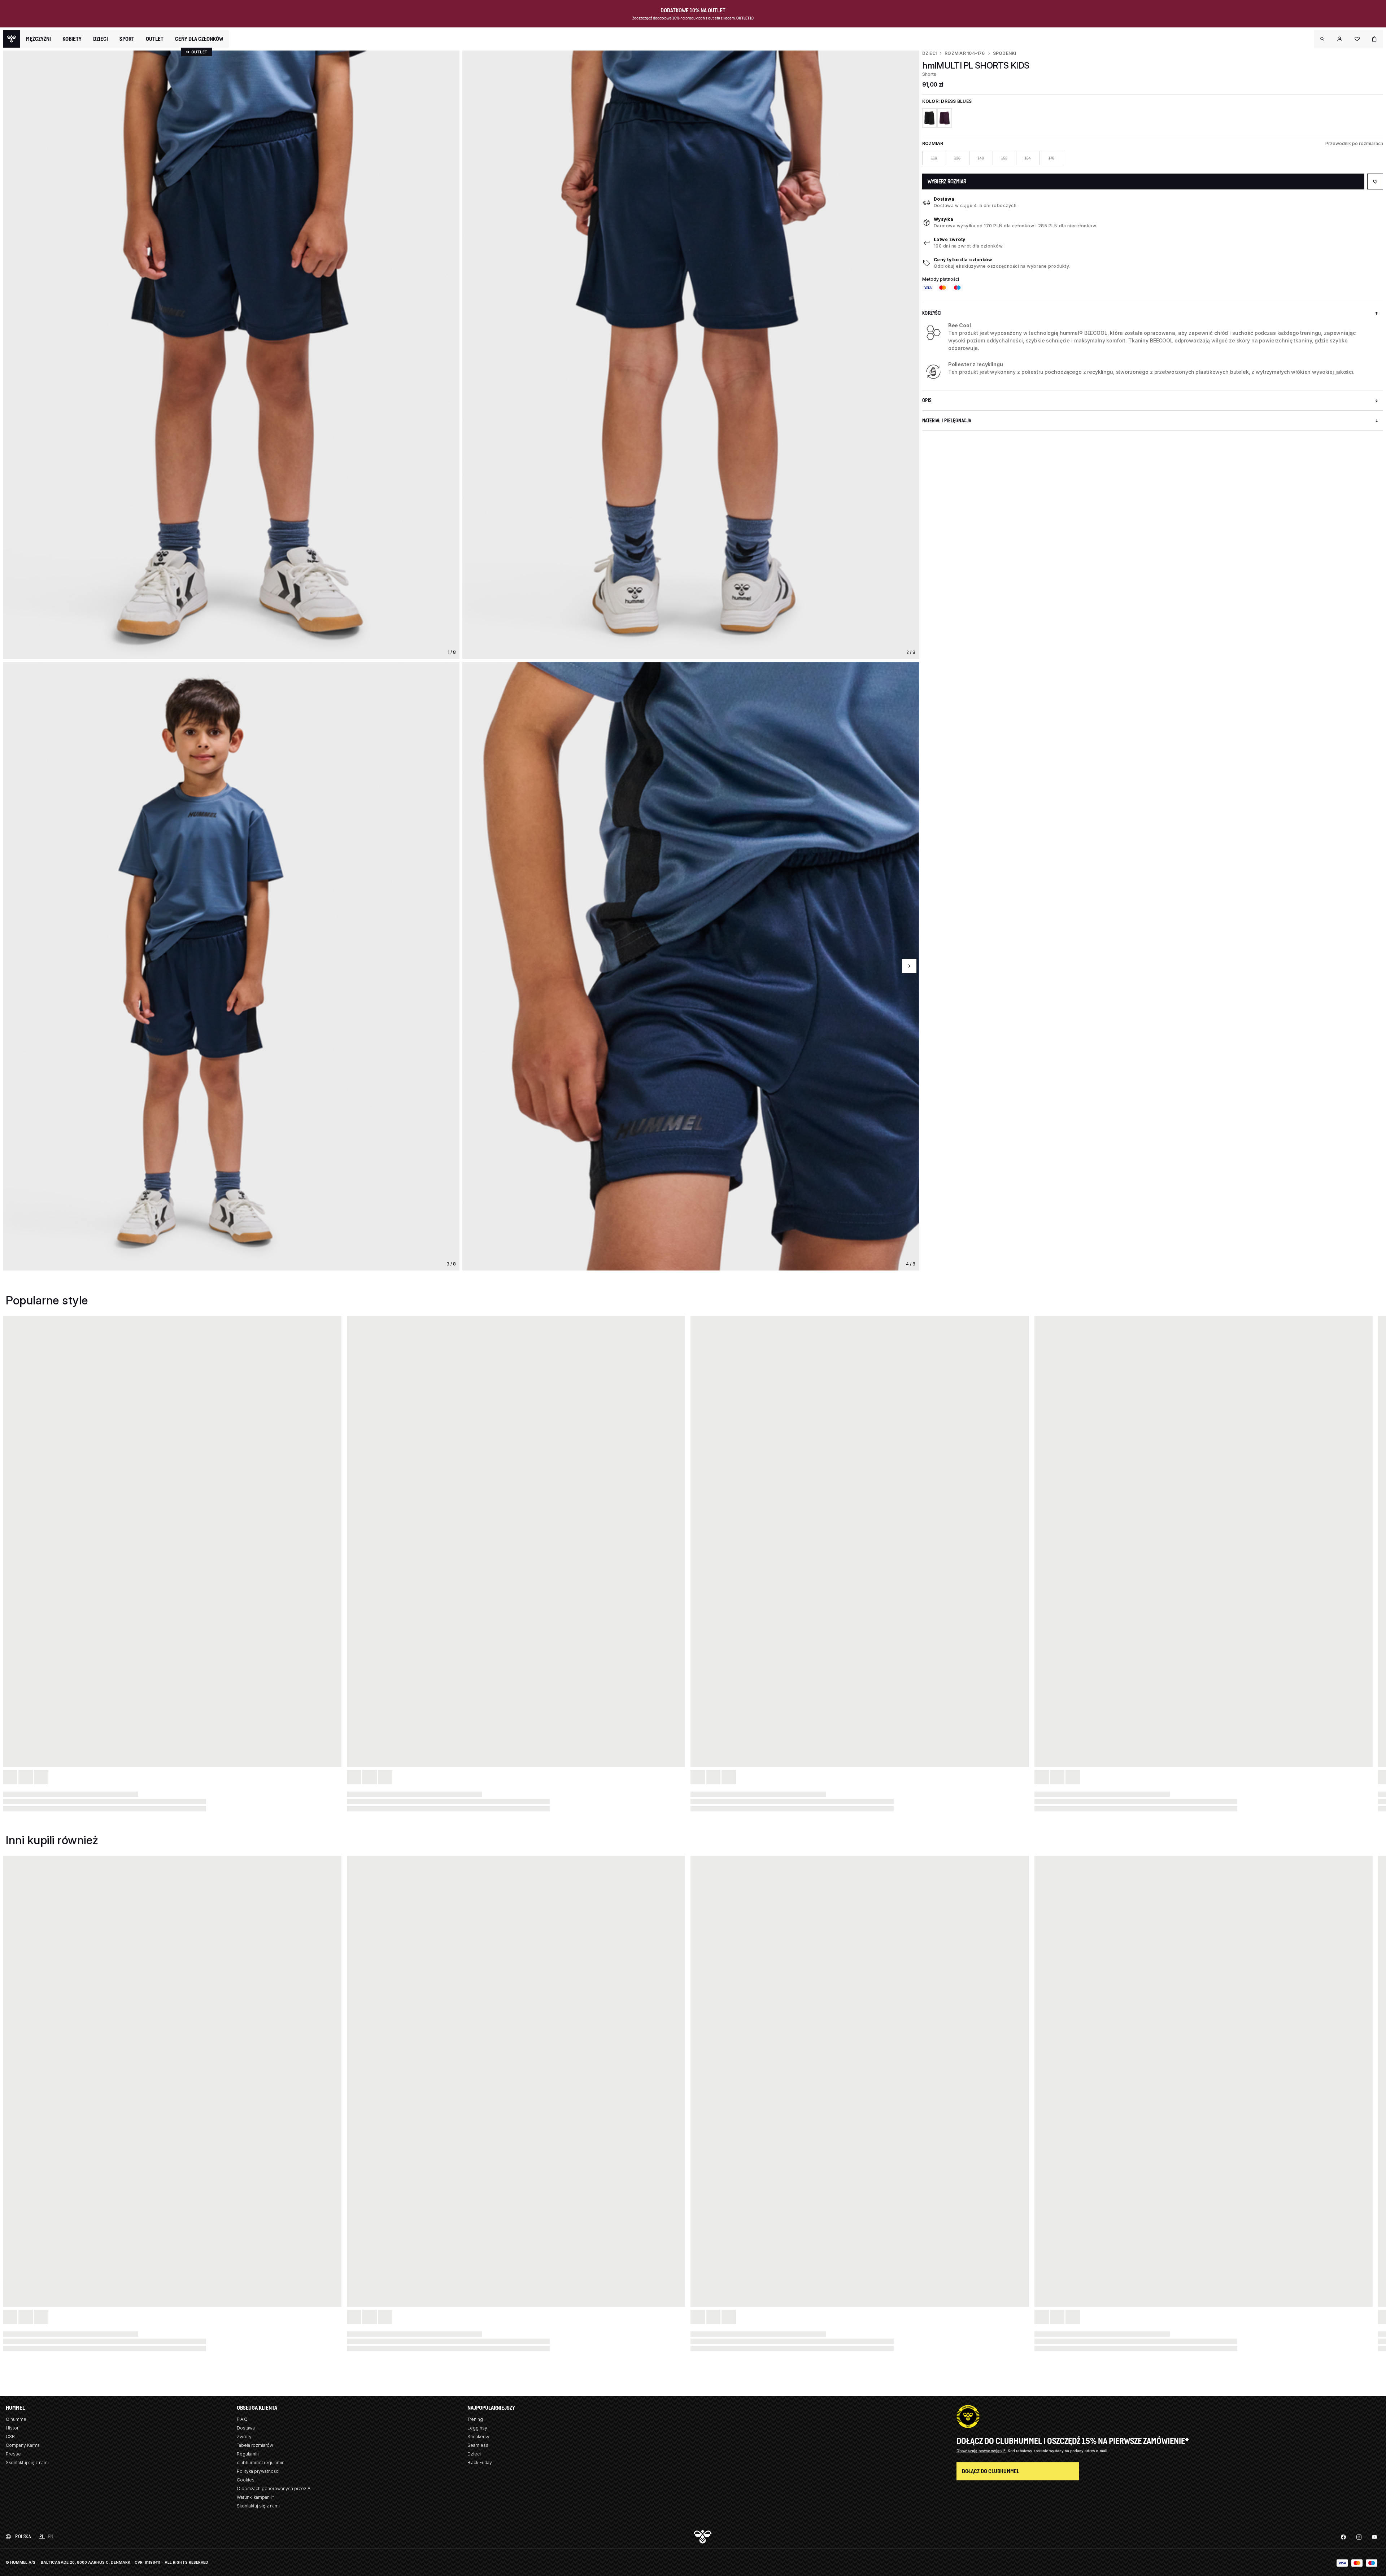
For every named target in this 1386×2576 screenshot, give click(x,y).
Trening (475, 2419)
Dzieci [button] (101, 39)
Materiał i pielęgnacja (947, 421)
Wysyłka (944, 219)
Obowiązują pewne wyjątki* (982, 2451)
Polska (23, 2536)
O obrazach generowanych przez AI (274, 2488)
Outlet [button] (155, 39)
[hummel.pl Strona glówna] (12, 39)
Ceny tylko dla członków (963, 260)
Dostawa (944, 199)
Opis (927, 400)
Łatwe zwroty (950, 239)
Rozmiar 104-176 (965, 53)
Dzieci (929, 53)
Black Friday (480, 2463)
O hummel (17, 2419)
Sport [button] (127, 39)
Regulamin (248, 2454)
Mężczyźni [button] (38, 39)
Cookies (246, 2480)
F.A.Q (242, 2419)
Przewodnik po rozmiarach (1354, 143)
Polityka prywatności (258, 2471)
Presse (13, 2454)
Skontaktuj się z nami (27, 2463)
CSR (10, 2437)
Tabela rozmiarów (255, 2445)
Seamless (478, 2445)
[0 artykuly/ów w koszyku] (1374, 39)
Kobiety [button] (72, 39)
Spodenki (1005, 53)
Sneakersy (478, 2437)
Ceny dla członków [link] (199, 39)
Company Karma (23, 2445)
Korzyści (932, 313)
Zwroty (244, 2437)
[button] (1322, 39)
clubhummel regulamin (261, 2463)
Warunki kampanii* (256, 2497)
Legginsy (477, 2428)
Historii (13, 2428)
